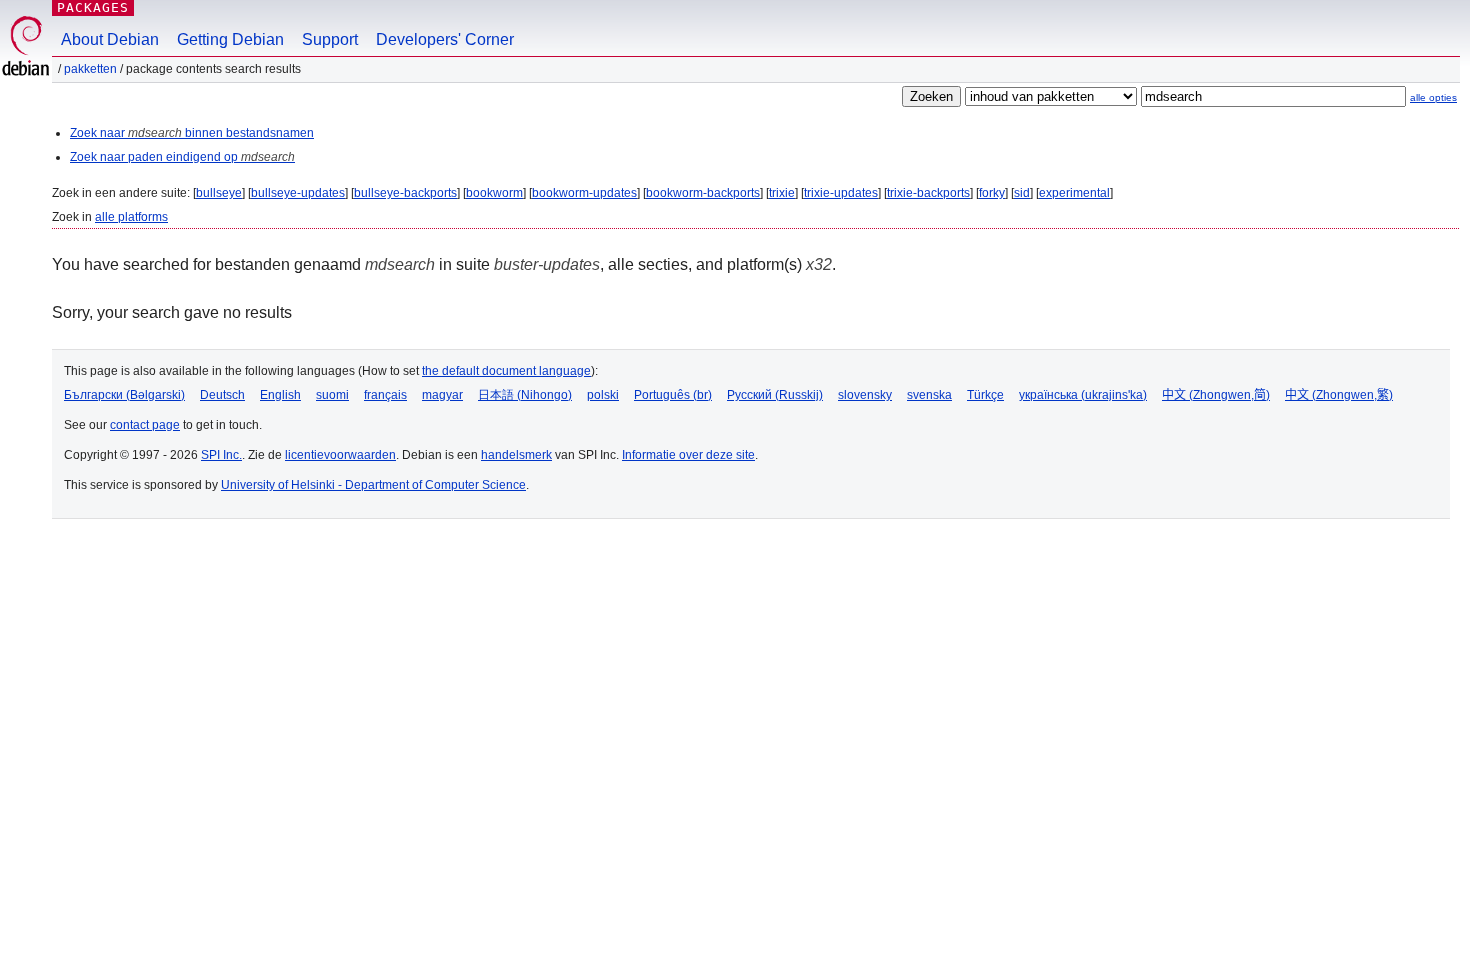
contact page (145, 425)
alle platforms (131, 217)
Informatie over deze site (688, 455)
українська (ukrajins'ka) (1083, 395)
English (280, 395)
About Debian (110, 39)
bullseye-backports (405, 193)
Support (330, 39)
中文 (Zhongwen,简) (1216, 395)
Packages (93, 7)
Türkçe (985, 395)
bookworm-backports (703, 193)
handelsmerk (516, 455)
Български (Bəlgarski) (124, 395)
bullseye (219, 193)
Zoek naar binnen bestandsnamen (192, 133)
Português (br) (673, 395)
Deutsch (222, 395)
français (385, 395)
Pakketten (90, 69)
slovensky (865, 395)
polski (603, 395)
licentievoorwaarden (340, 455)
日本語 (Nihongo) (525, 395)
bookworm (494, 193)
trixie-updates (841, 193)
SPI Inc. (221, 455)
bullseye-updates (298, 193)
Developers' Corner (445, 39)
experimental (1074, 193)
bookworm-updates (584, 193)
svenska (929, 395)
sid (1022, 193)
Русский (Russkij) (775, 395)
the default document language (506, 371)
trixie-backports (928, 193)
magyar (442, 395)
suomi (332, 395)
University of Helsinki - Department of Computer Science (373, 485)
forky (992, 193)
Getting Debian (230, 39)
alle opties (1433, 97)
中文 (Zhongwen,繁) (1339, 395)
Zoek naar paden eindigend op (182, 157)
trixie (782, 193)
